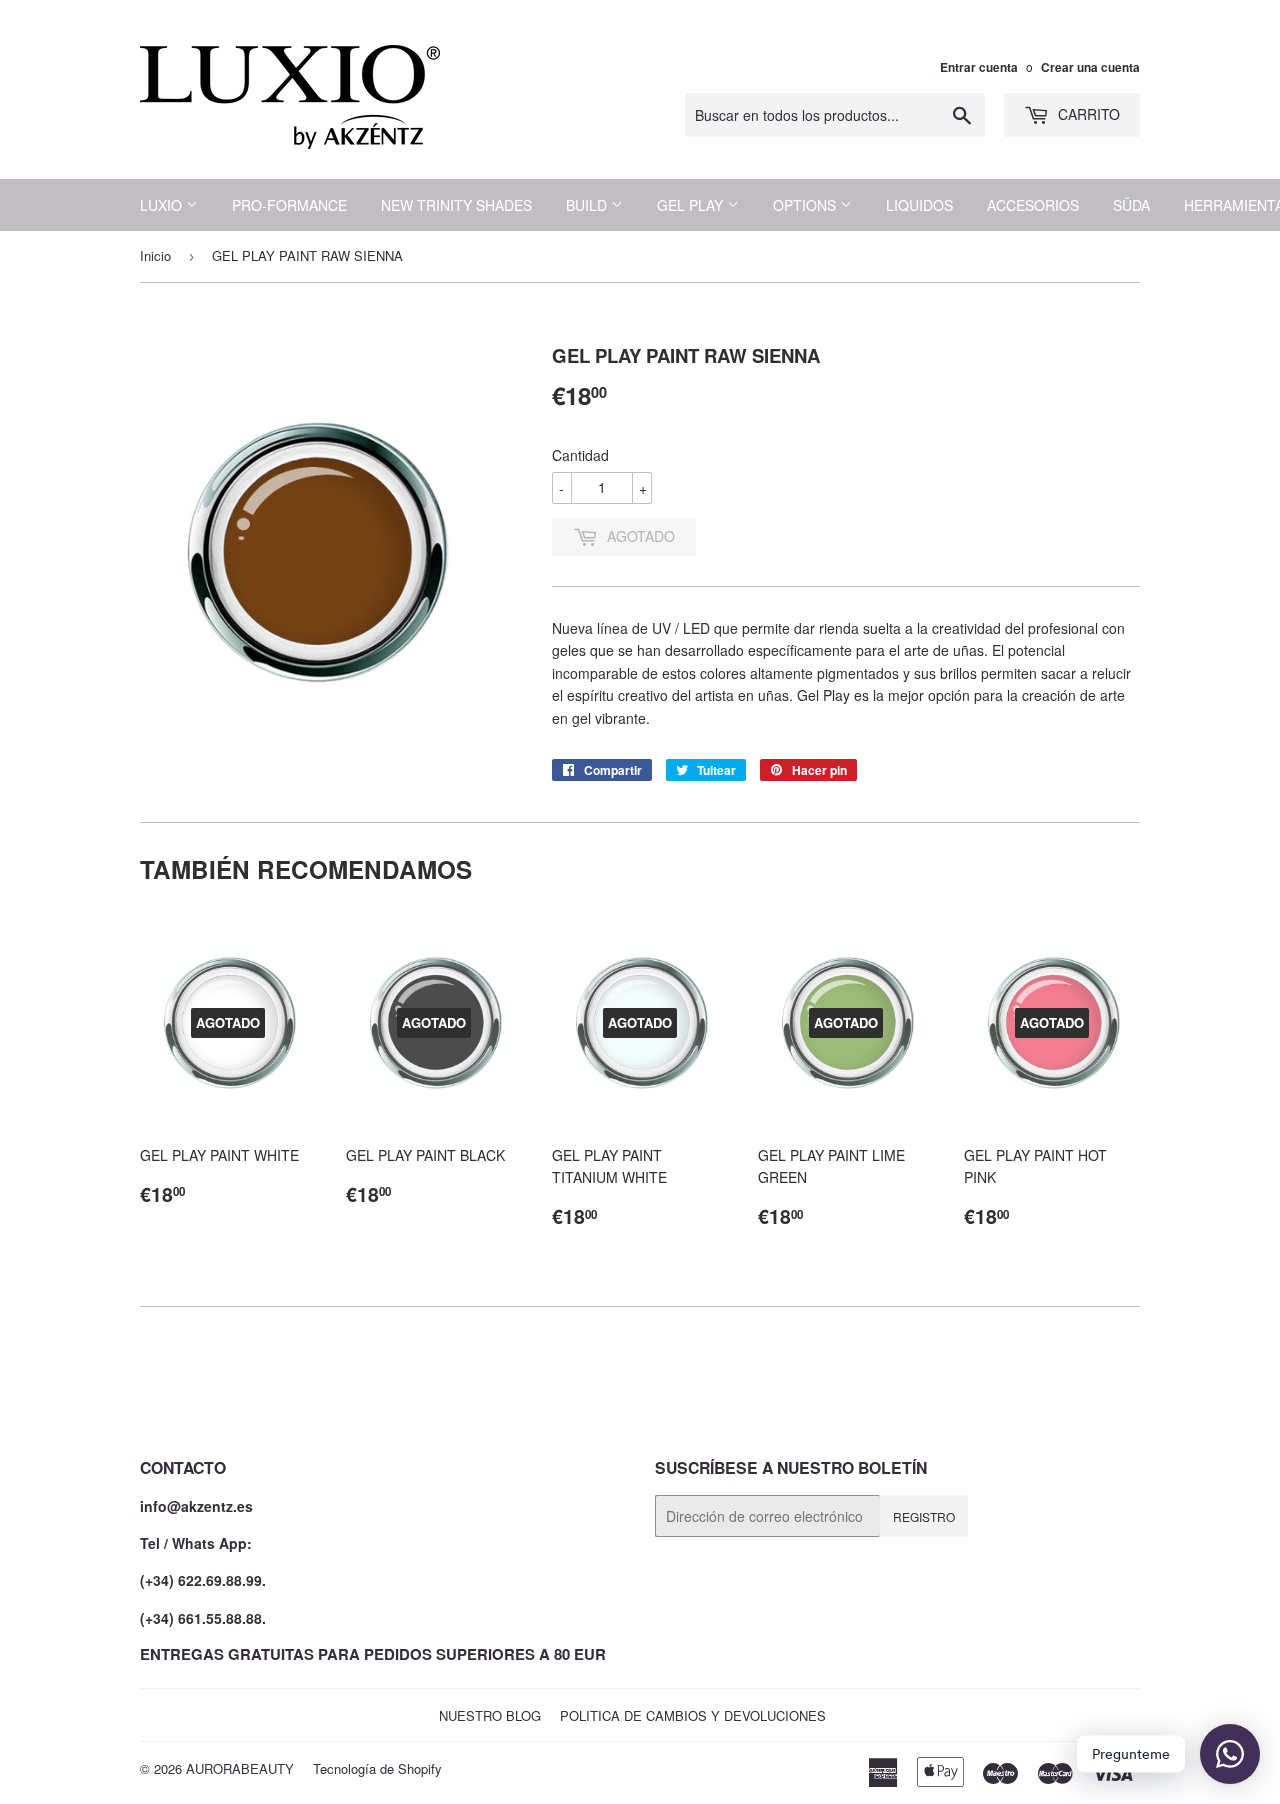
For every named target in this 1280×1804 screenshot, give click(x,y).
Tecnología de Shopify (377, 1768)
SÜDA (1131, 205)
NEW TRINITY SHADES (456, 205)
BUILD (588, 205)
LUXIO (163, 205)
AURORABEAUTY (240, 1768)
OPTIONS (806, 205)
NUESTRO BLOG (490, 1715)
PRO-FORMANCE (289, 205)
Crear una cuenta (1090, 67)
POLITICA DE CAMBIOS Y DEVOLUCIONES (693, 1715)
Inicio (155, 255)
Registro (924, 1516)
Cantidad (580, 455)
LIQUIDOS (919, 205)
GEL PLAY (692, 205)
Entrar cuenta (979, 67)
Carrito (1087, 114)
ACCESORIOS (1033, 205)
